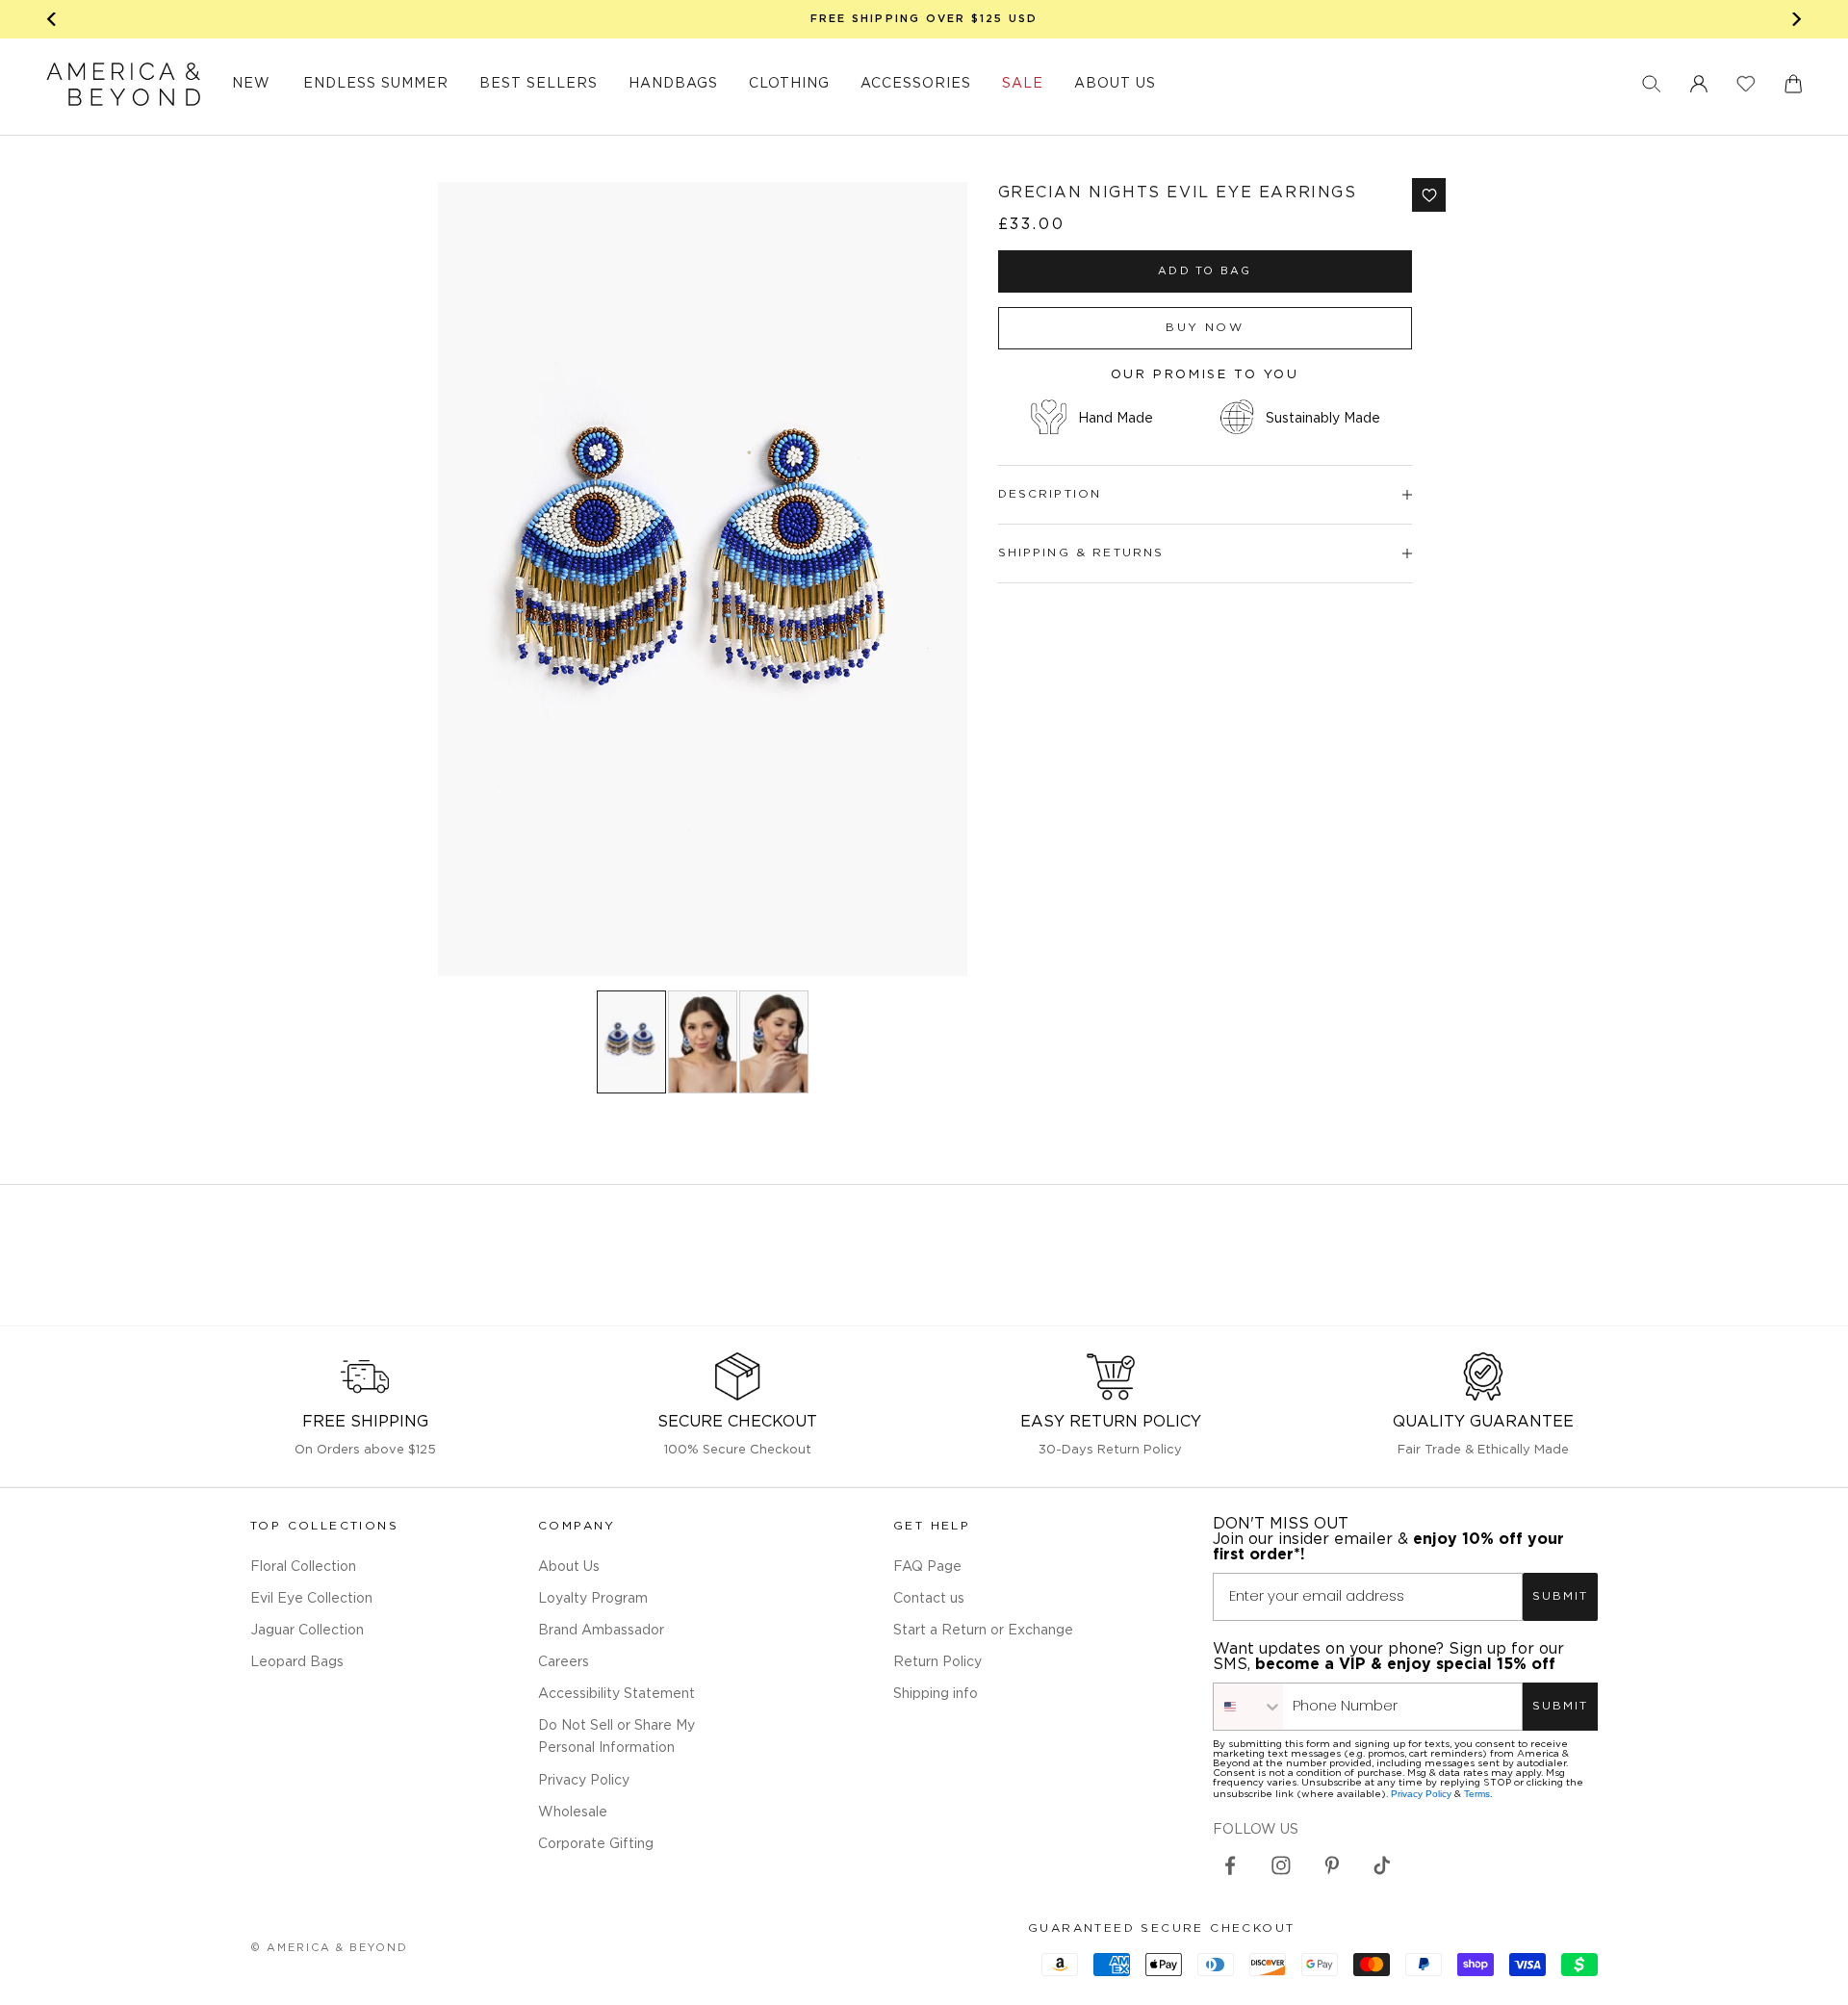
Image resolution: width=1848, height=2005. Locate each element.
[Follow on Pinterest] (1332, 1865)
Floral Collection (303, 1567)
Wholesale (573, 1812)
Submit (1560, 1596)
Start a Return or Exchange (983, 1631)
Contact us (929, 1599)
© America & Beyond (329, 1948)
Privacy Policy (584, 1781)
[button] (1652, 84)
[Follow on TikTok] (1382, 1865)
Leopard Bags (297, 1662)
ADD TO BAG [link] (1205, 271)
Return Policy (937, 1662)
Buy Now (1205, 328)
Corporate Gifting (596, 1844)
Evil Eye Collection (311, 1599)
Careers (564, 1662)
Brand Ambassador (601, 1631)
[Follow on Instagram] (1281, 1865)
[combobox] (1248, 1707)
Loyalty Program (593, 1599)
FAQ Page (927, 1567)
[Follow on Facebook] (1230, 1865)
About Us (569, 1567)
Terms (1477, 1794)
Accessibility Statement (616, 1694)
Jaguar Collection (307, 1631)
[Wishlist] (1746, 84)
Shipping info (936, 1694)
